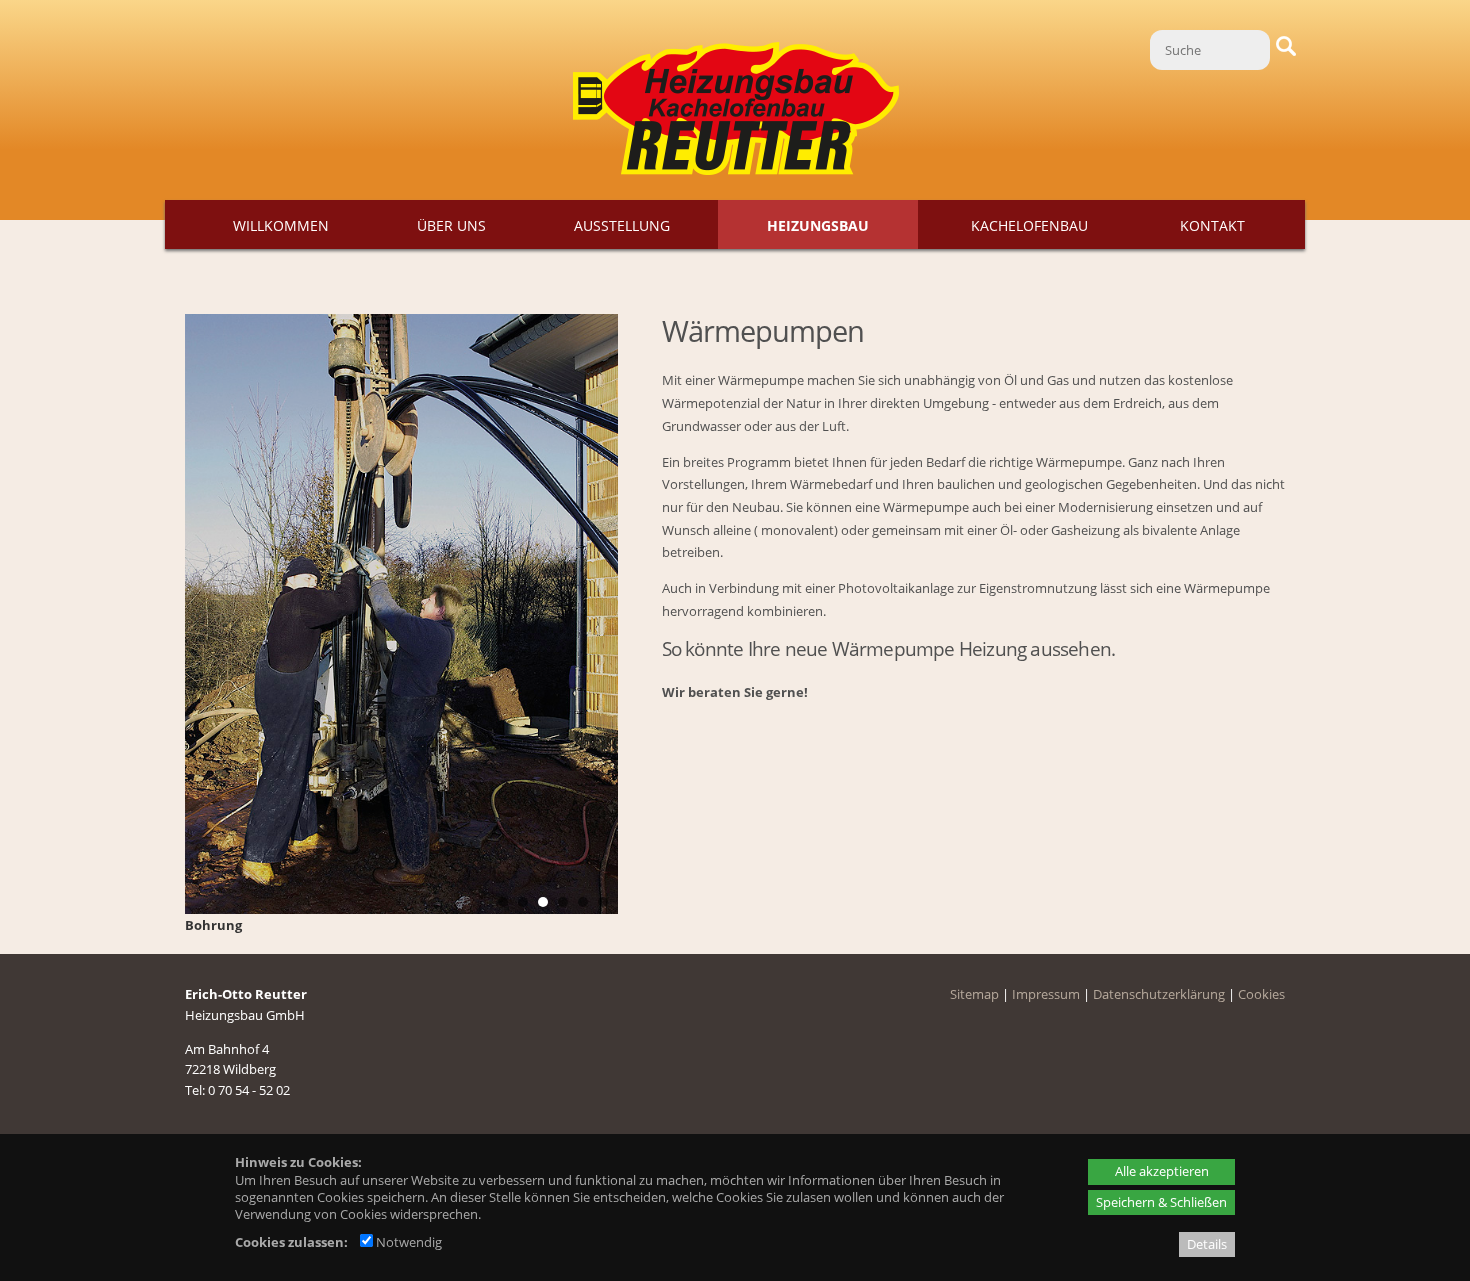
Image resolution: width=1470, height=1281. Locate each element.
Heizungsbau (818, 225)
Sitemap (974, 994)
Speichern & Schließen (1161, 1202)
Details (1207, 1244)
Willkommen (281, 225)
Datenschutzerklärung (1159, 994)
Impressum (1046, 994)
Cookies (1261, 994)
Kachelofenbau (1029, 225)
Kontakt (1212, 225)
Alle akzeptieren (1162, 1171)
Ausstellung (622, 225)
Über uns (451, 225)
